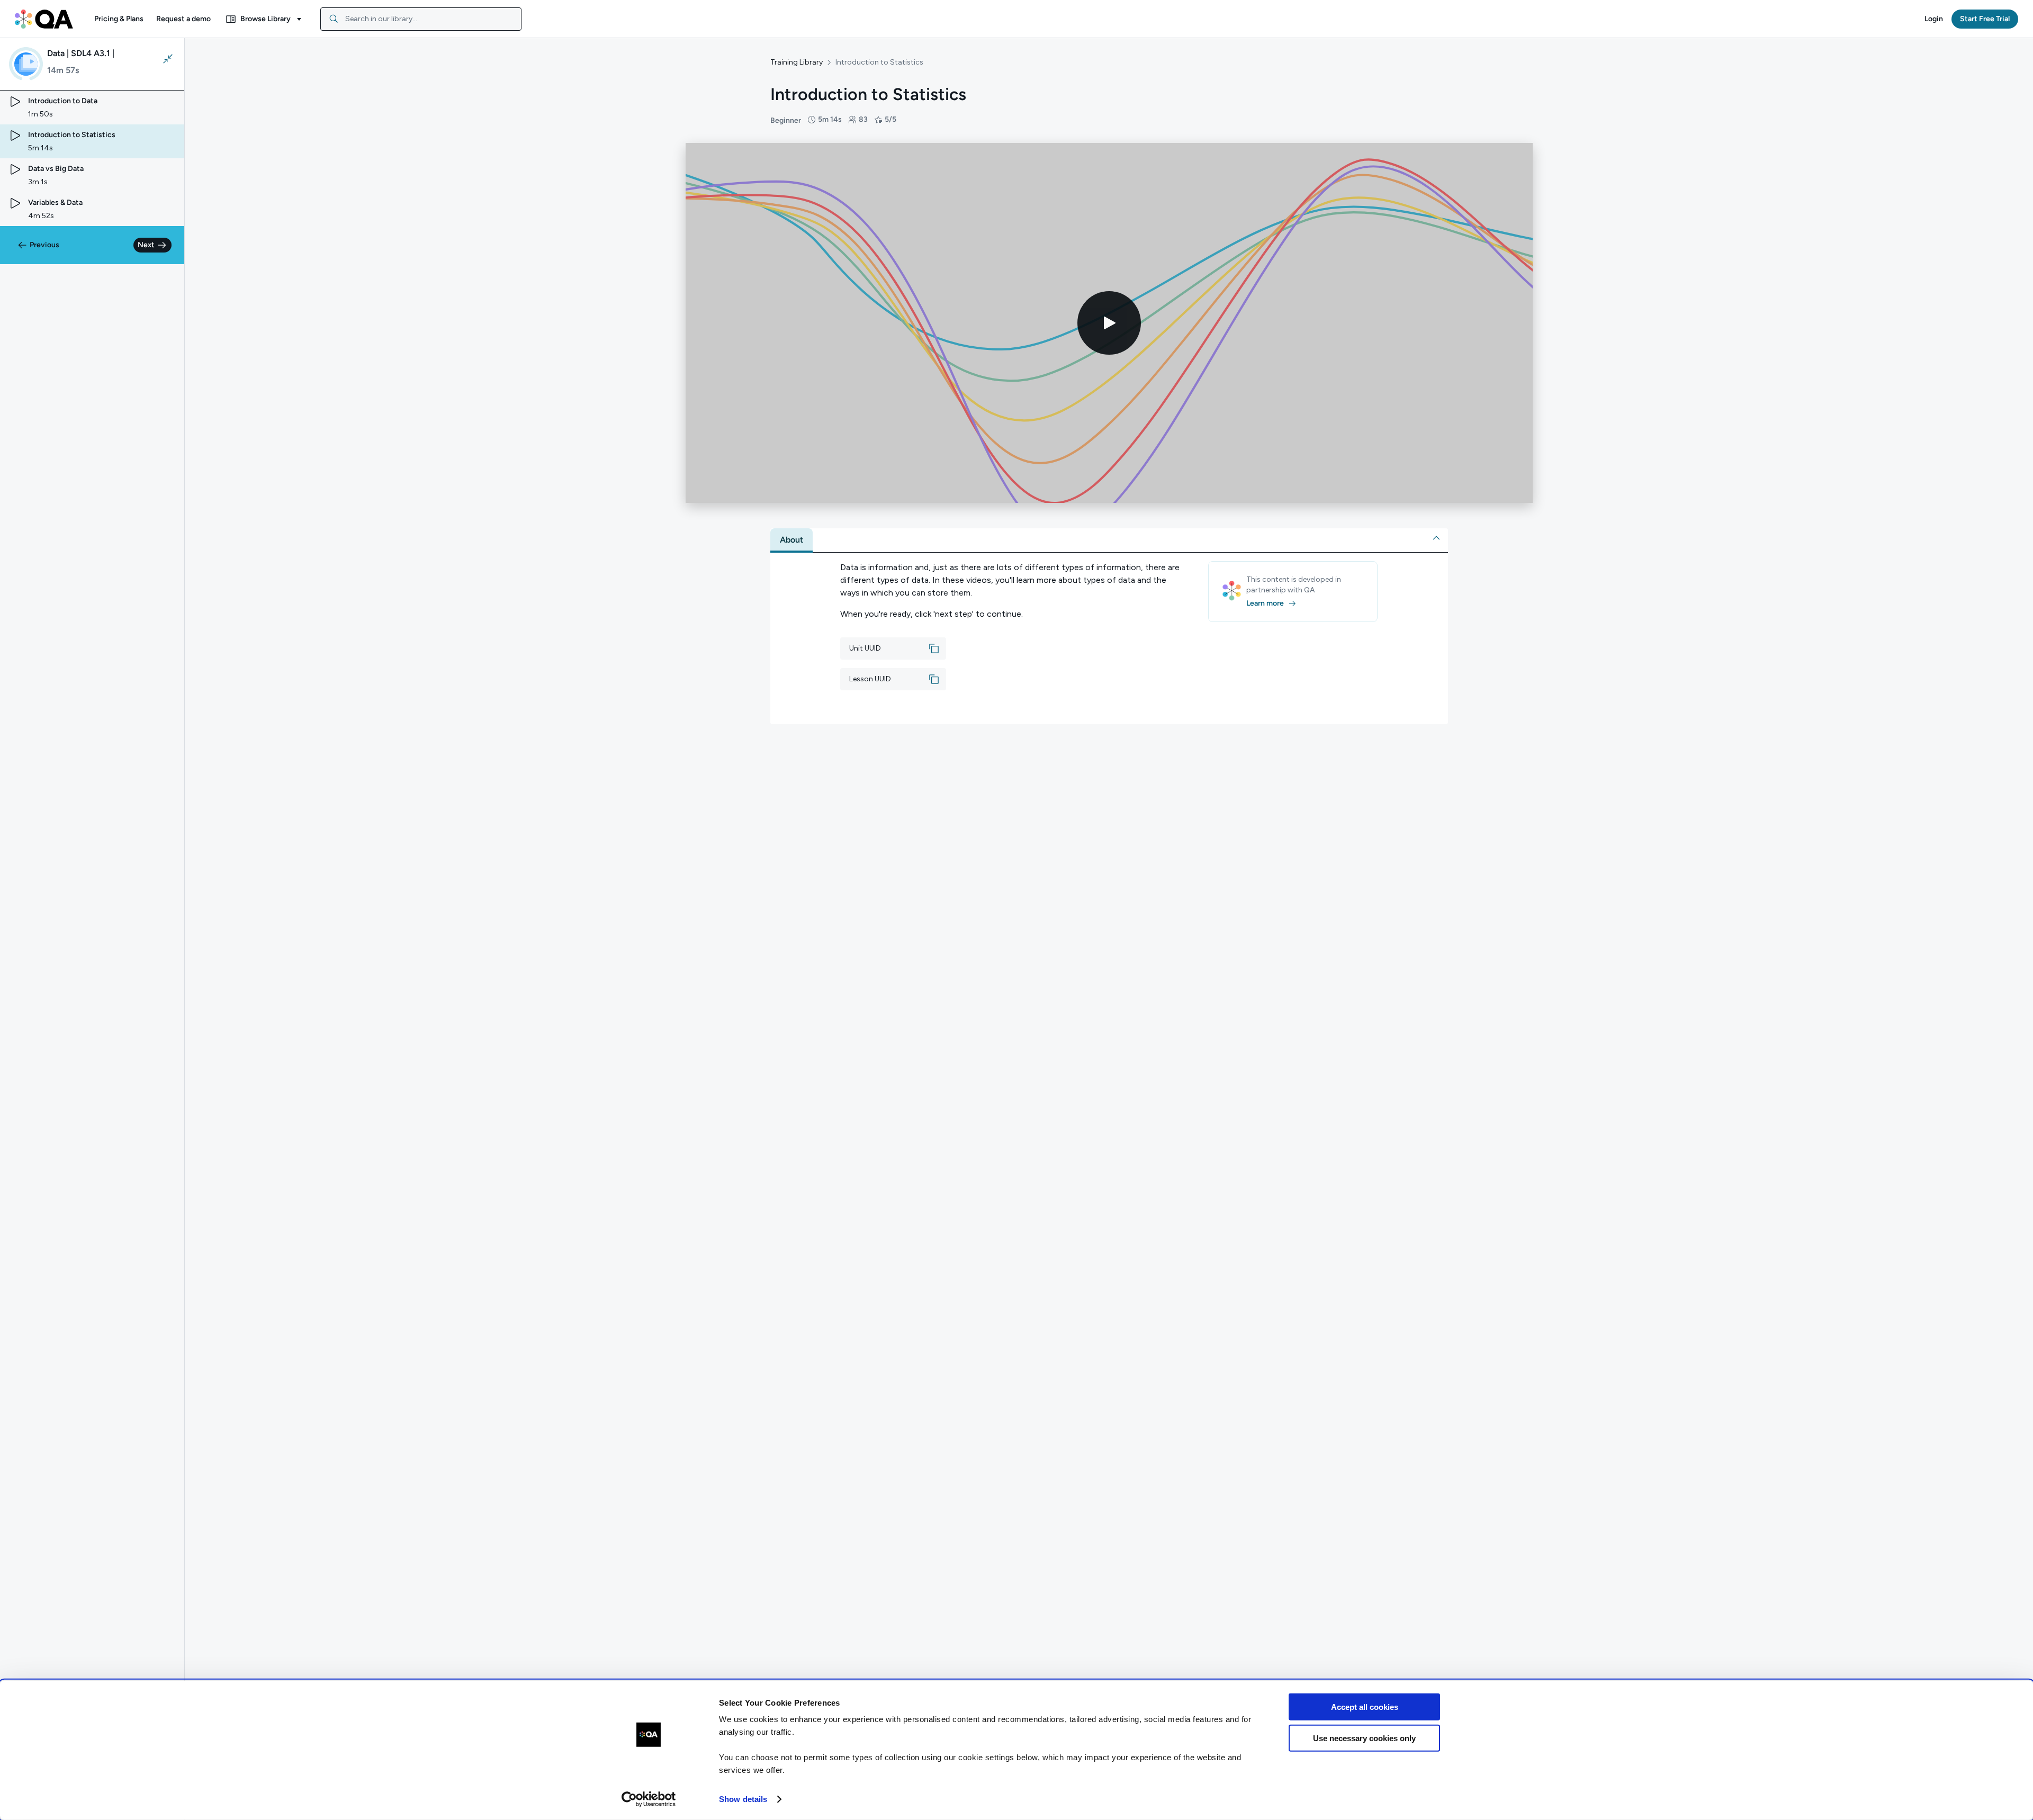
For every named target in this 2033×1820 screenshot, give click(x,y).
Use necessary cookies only (1364, 1738)
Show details (743, 1799)
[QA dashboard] (44, 19)
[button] (119, 19)
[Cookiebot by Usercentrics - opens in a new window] (649, 1799)
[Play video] (1109, 323)
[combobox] (421, 19)
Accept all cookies (1365, 1707)
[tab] (791, 540)
